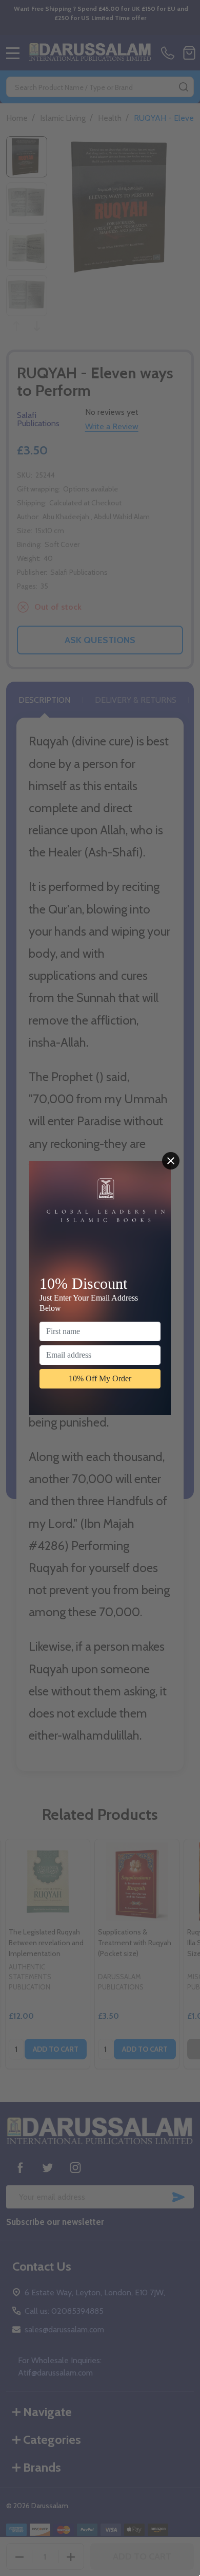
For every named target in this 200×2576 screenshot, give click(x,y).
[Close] (171, 1161)
